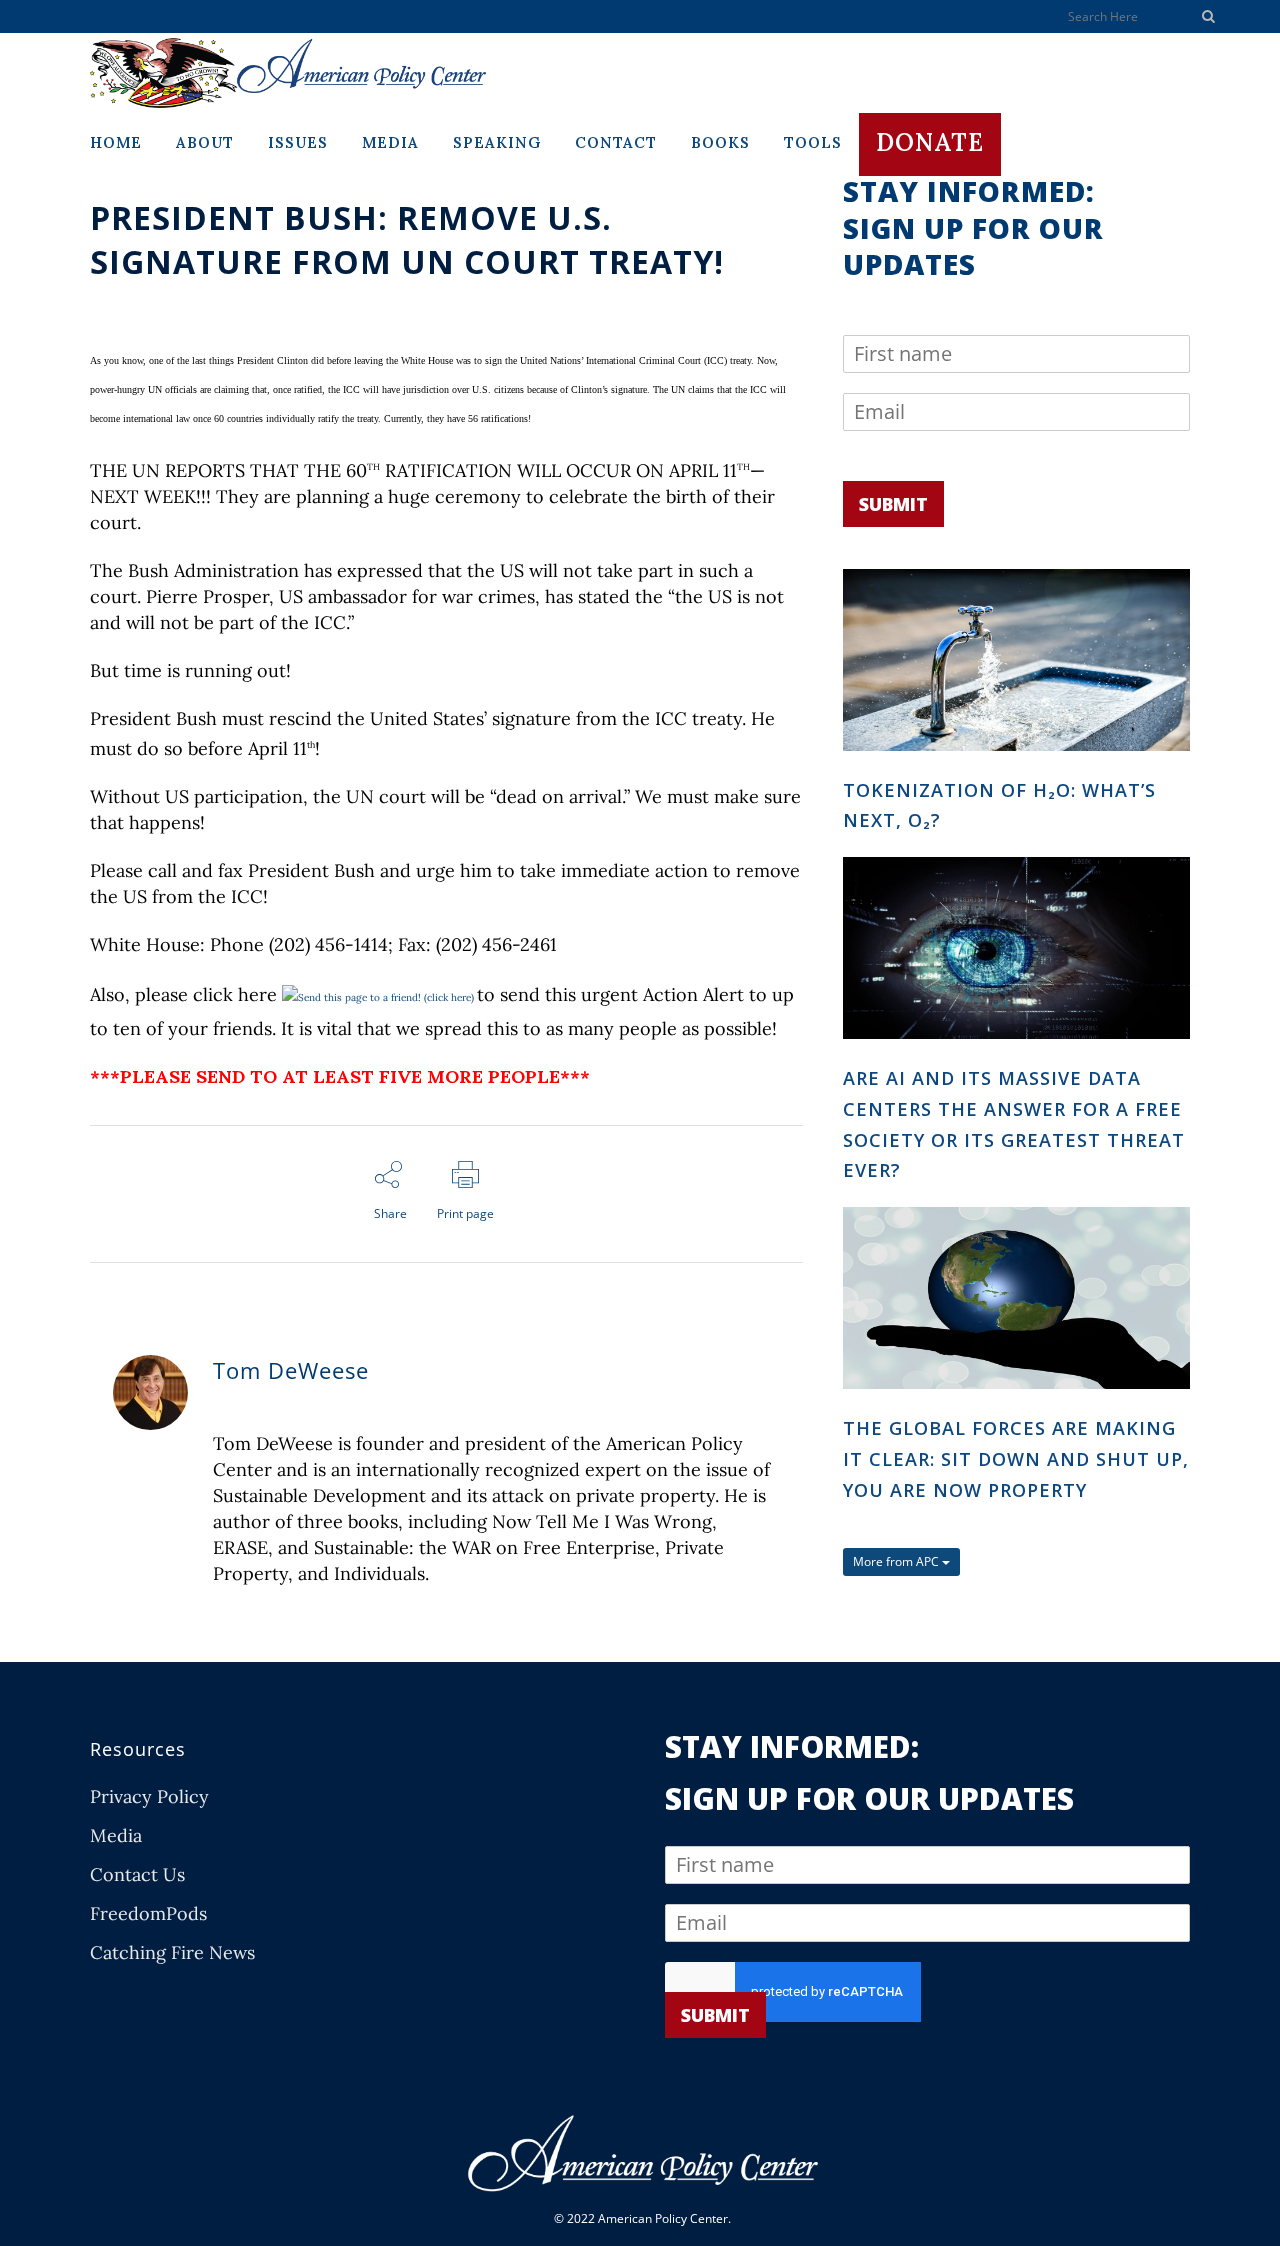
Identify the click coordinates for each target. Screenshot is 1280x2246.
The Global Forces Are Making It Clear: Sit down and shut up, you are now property (1016, 1459)
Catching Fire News (172, 1953)
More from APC (897, 1561)
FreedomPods (148, 1914)
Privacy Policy (149, 1797)
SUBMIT (893, 504)
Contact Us (137, 1875)
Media (116, 1836)
